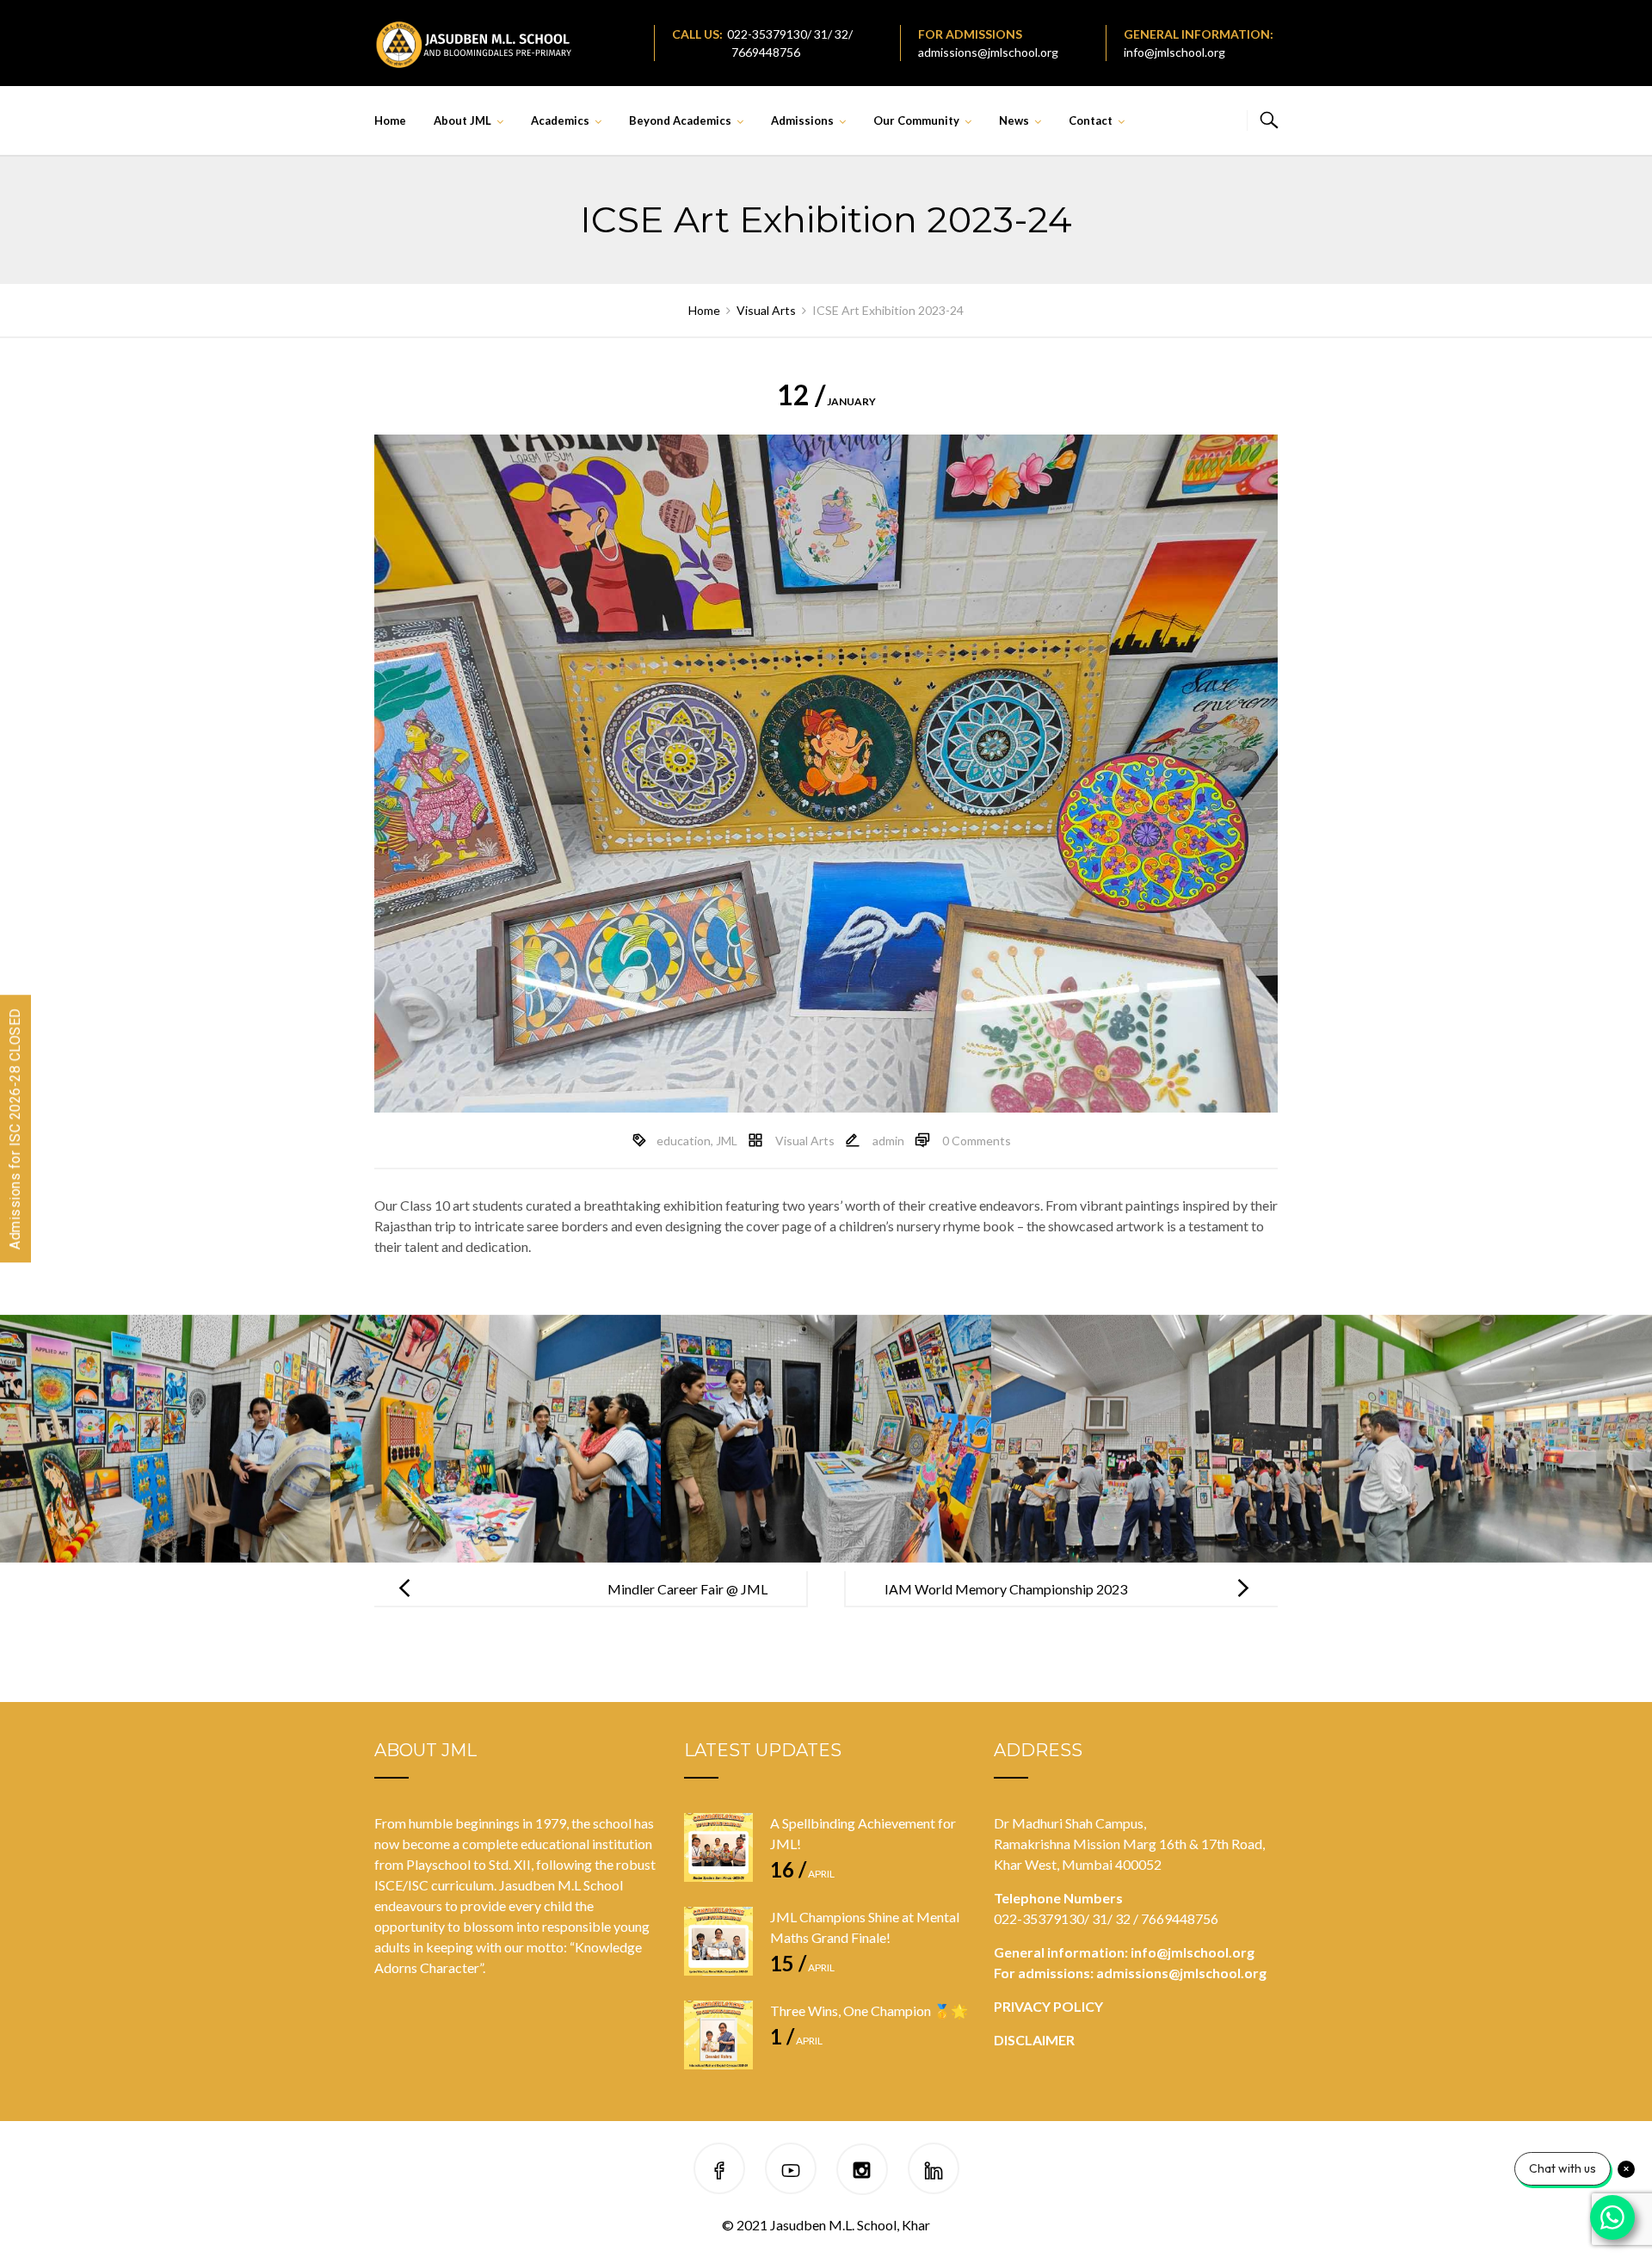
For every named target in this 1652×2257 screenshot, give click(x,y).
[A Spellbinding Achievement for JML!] (718, 1847)
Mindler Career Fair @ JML (687, 1589)
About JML (462, 120)
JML (727, 1141)
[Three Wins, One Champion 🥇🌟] (718, 2035)
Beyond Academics (680, 120)
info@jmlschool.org (1174, 52)
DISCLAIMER (1034, 2040)
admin (888, 1141)
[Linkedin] (934, 2171)
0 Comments (977, 1141)
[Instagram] (862, 2171)
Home (390, 120)
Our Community (916, 120)
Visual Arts (805, 1141)
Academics (560, 120)
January (826, 401)
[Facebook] (719, 2171)
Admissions (802, 120)
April (802, 1874)
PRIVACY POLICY (1048, 2006)
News (1014, 120)
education (684, 1141)
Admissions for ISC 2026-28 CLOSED (15, 1128)
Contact (1091, 120)
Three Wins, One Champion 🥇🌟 (869, 2010)
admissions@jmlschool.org (988, 52)
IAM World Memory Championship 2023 (1006, 1589)
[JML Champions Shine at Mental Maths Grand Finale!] (718, 1941)
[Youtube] (791, 2171)
